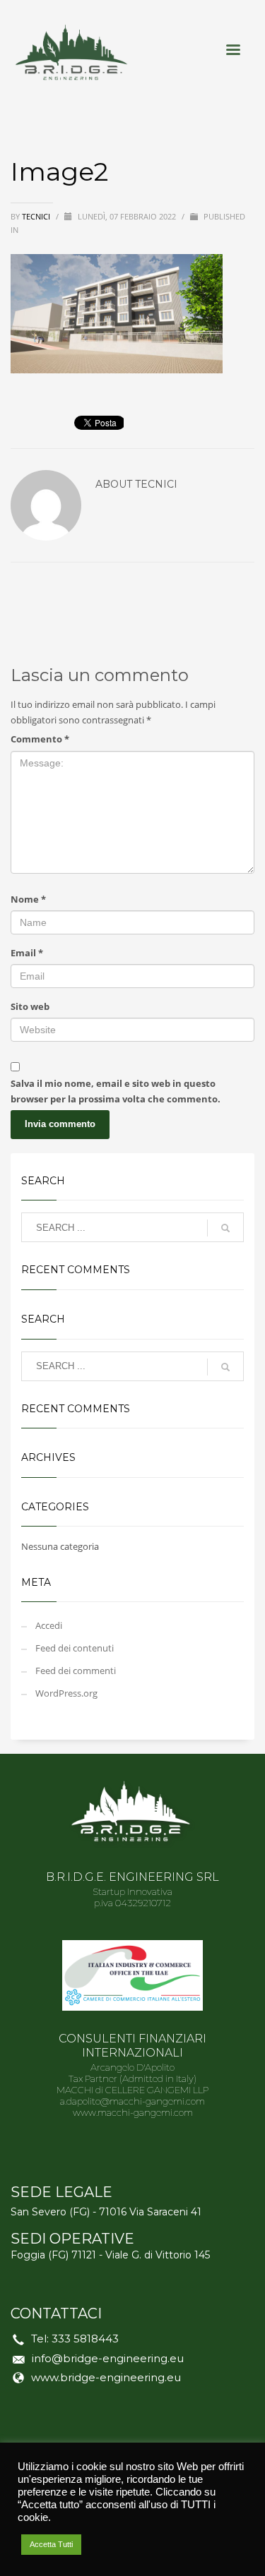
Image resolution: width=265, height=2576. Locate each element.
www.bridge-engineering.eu (106, 2377)
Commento (40, 739)
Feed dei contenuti (75, 1648)
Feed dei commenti (76, 1671)
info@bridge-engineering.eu (108, 2358)
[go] (225, 1228)
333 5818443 (85, 2339)
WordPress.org (66, 1693)
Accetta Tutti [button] (51, 2544)
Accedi (49, 1625)
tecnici (37, 216)
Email (27, 953)
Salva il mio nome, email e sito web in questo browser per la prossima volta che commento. (116, 1091)
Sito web (30, 1006)
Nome (28, 899)
